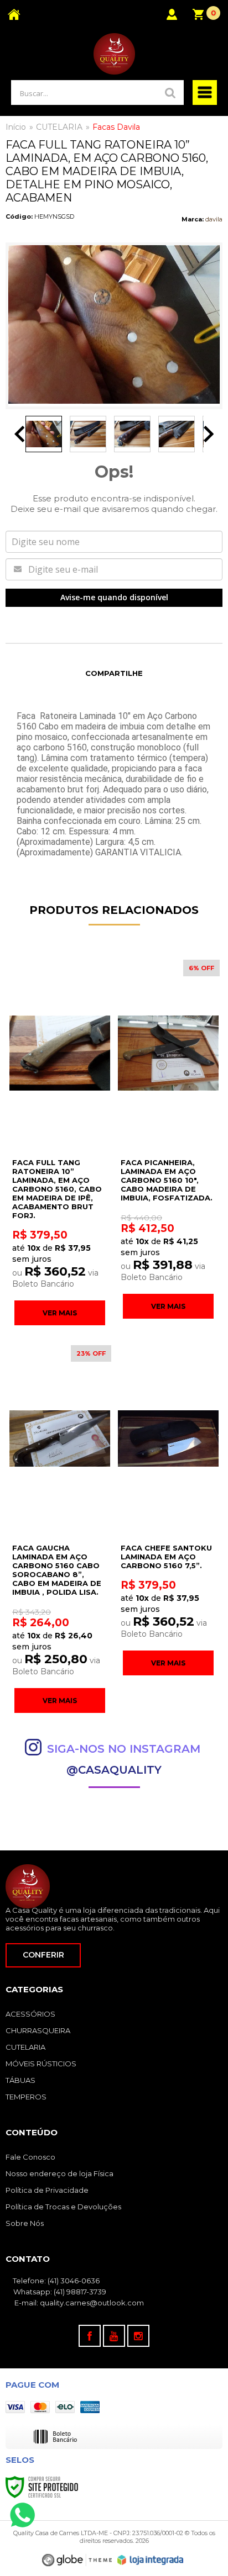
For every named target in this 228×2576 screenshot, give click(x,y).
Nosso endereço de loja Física (59, 2173)
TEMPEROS (26, 2097)
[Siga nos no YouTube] (114, 2336)
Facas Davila (116, 127)
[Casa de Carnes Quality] (114, 54)
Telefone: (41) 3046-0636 (55, 2281)
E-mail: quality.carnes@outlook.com (78, 2303)
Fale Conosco (30, 2157)
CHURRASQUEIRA (38, 2030)
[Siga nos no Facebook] (90, 2336)
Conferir (43, 1955)
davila (214, 219)
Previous (19, 434)
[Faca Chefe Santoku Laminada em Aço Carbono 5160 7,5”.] (168, 1509)
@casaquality (114, 1770)
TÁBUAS (20, 2080)
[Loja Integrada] (151, 2560)
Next (209, 434)
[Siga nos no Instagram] (138, 2336)
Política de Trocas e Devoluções (63, 2207)
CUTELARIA (59, 127)
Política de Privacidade (47, 2190)
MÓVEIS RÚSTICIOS (41, 2064)
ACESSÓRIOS (30, 2014)
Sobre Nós (25, 2223)
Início (16, 127)
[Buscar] (170, 92)
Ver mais (60, 1313)
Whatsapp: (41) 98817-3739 (59, 2292)
